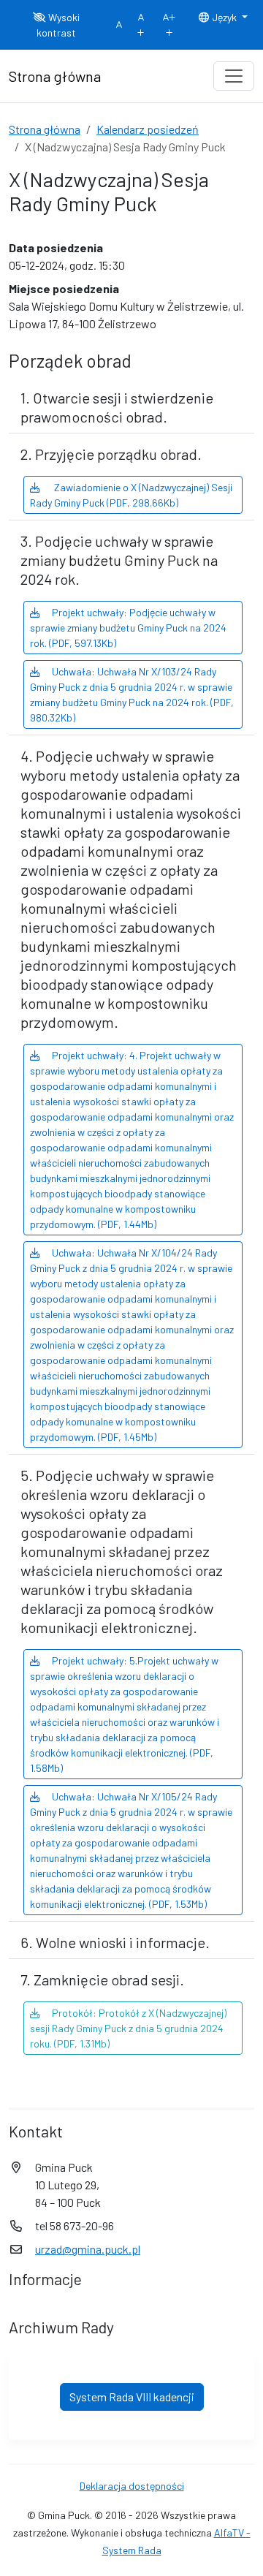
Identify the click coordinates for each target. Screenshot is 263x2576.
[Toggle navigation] (234, 76)
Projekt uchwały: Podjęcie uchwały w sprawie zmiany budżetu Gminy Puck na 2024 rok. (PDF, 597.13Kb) (128, 628)
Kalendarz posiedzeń (148, 129)
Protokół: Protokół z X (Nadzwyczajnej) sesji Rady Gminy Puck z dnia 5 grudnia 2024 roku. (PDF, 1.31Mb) (128, 2028)
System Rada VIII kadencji (132, 2397)
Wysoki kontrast (58, 25)
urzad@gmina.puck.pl (88, 2249)
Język (224, 17)
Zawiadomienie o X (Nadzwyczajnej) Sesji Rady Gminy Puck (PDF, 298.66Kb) (131, 495)
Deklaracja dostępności (132, 2486)
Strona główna (45, 129)
